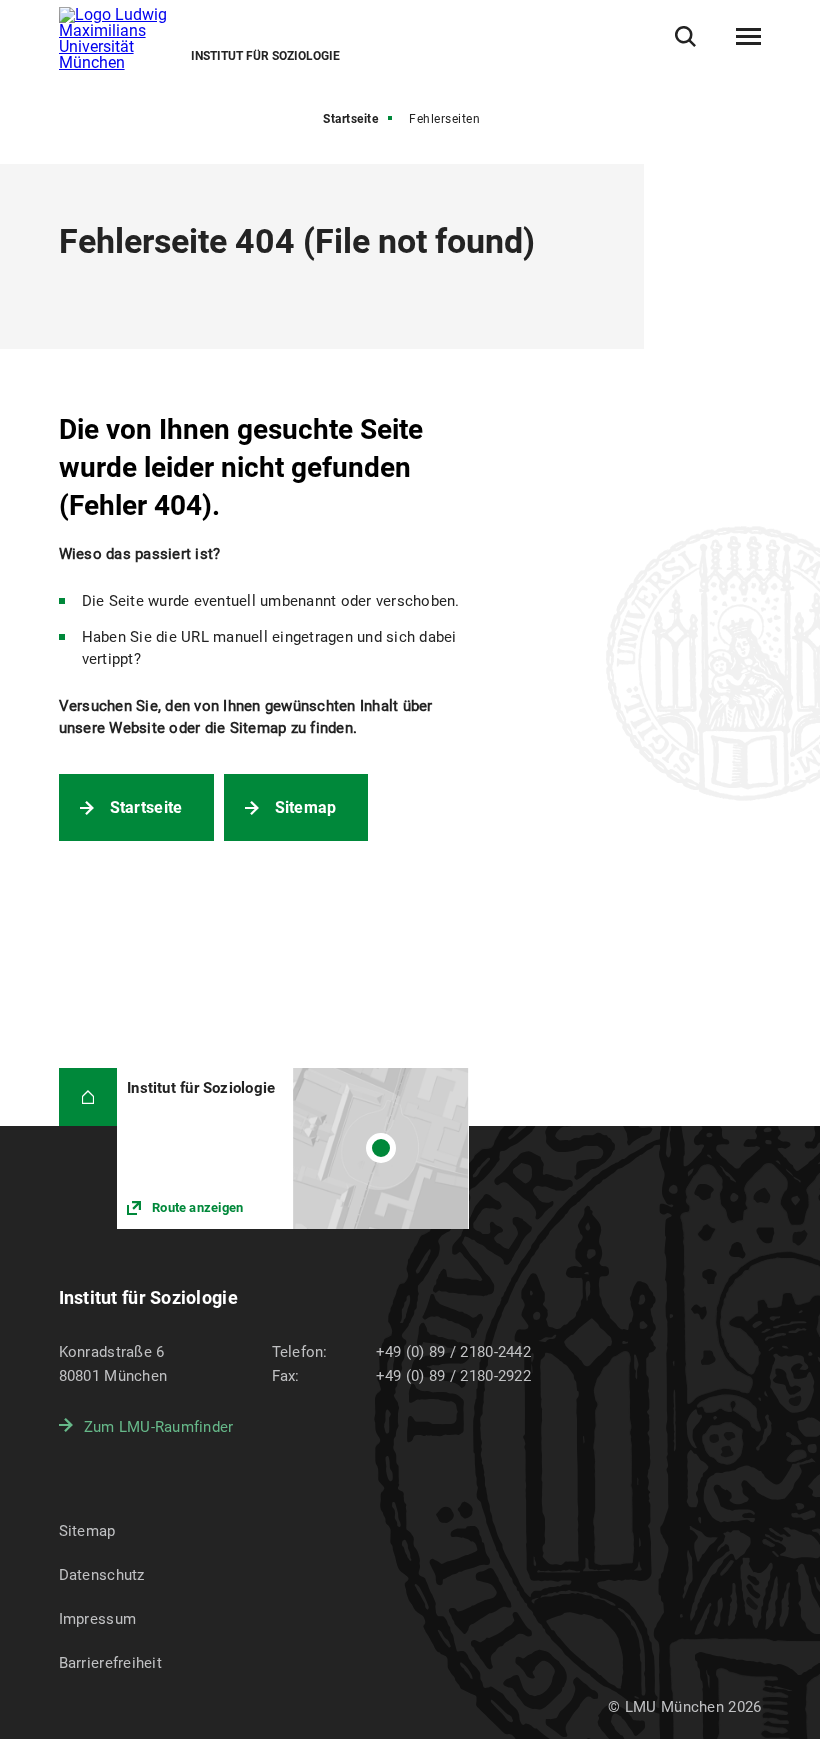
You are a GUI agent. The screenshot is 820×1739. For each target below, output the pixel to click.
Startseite (350, 119)
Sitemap (306, 807)
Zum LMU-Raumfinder (159, 1427)
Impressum (98, 1619)
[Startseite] (88, 1097)
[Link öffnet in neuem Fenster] (292, 1148)
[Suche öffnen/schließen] (685, 36)
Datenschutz (102, 1575)
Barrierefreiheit (110, 1663)
